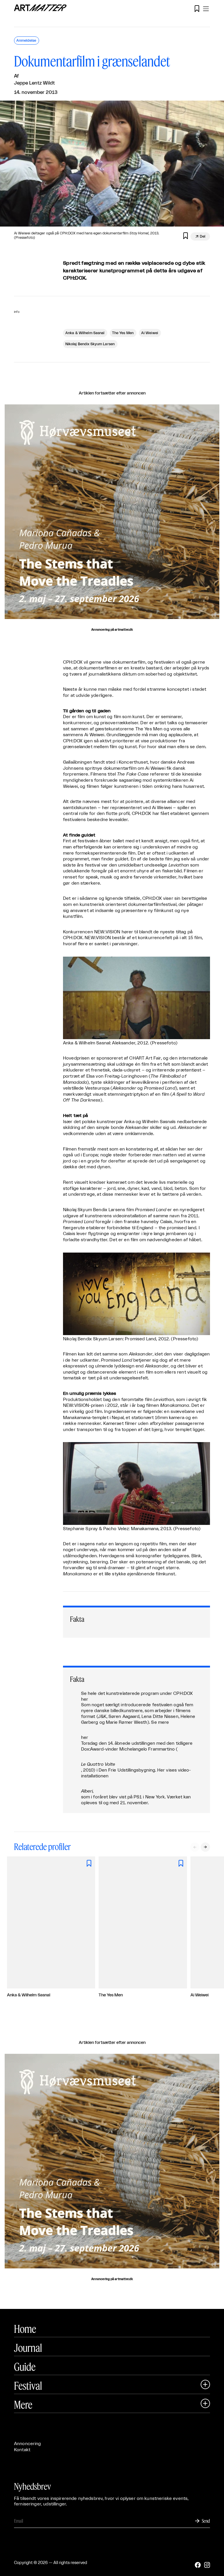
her (85, 1699)
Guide (25, 2367)
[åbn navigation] (206, 9)
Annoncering (28, 2444)
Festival (28, 2386)
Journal (28, 2348)
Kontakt (22, 2450)
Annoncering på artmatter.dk (112, 630)
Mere (23, 2405)
